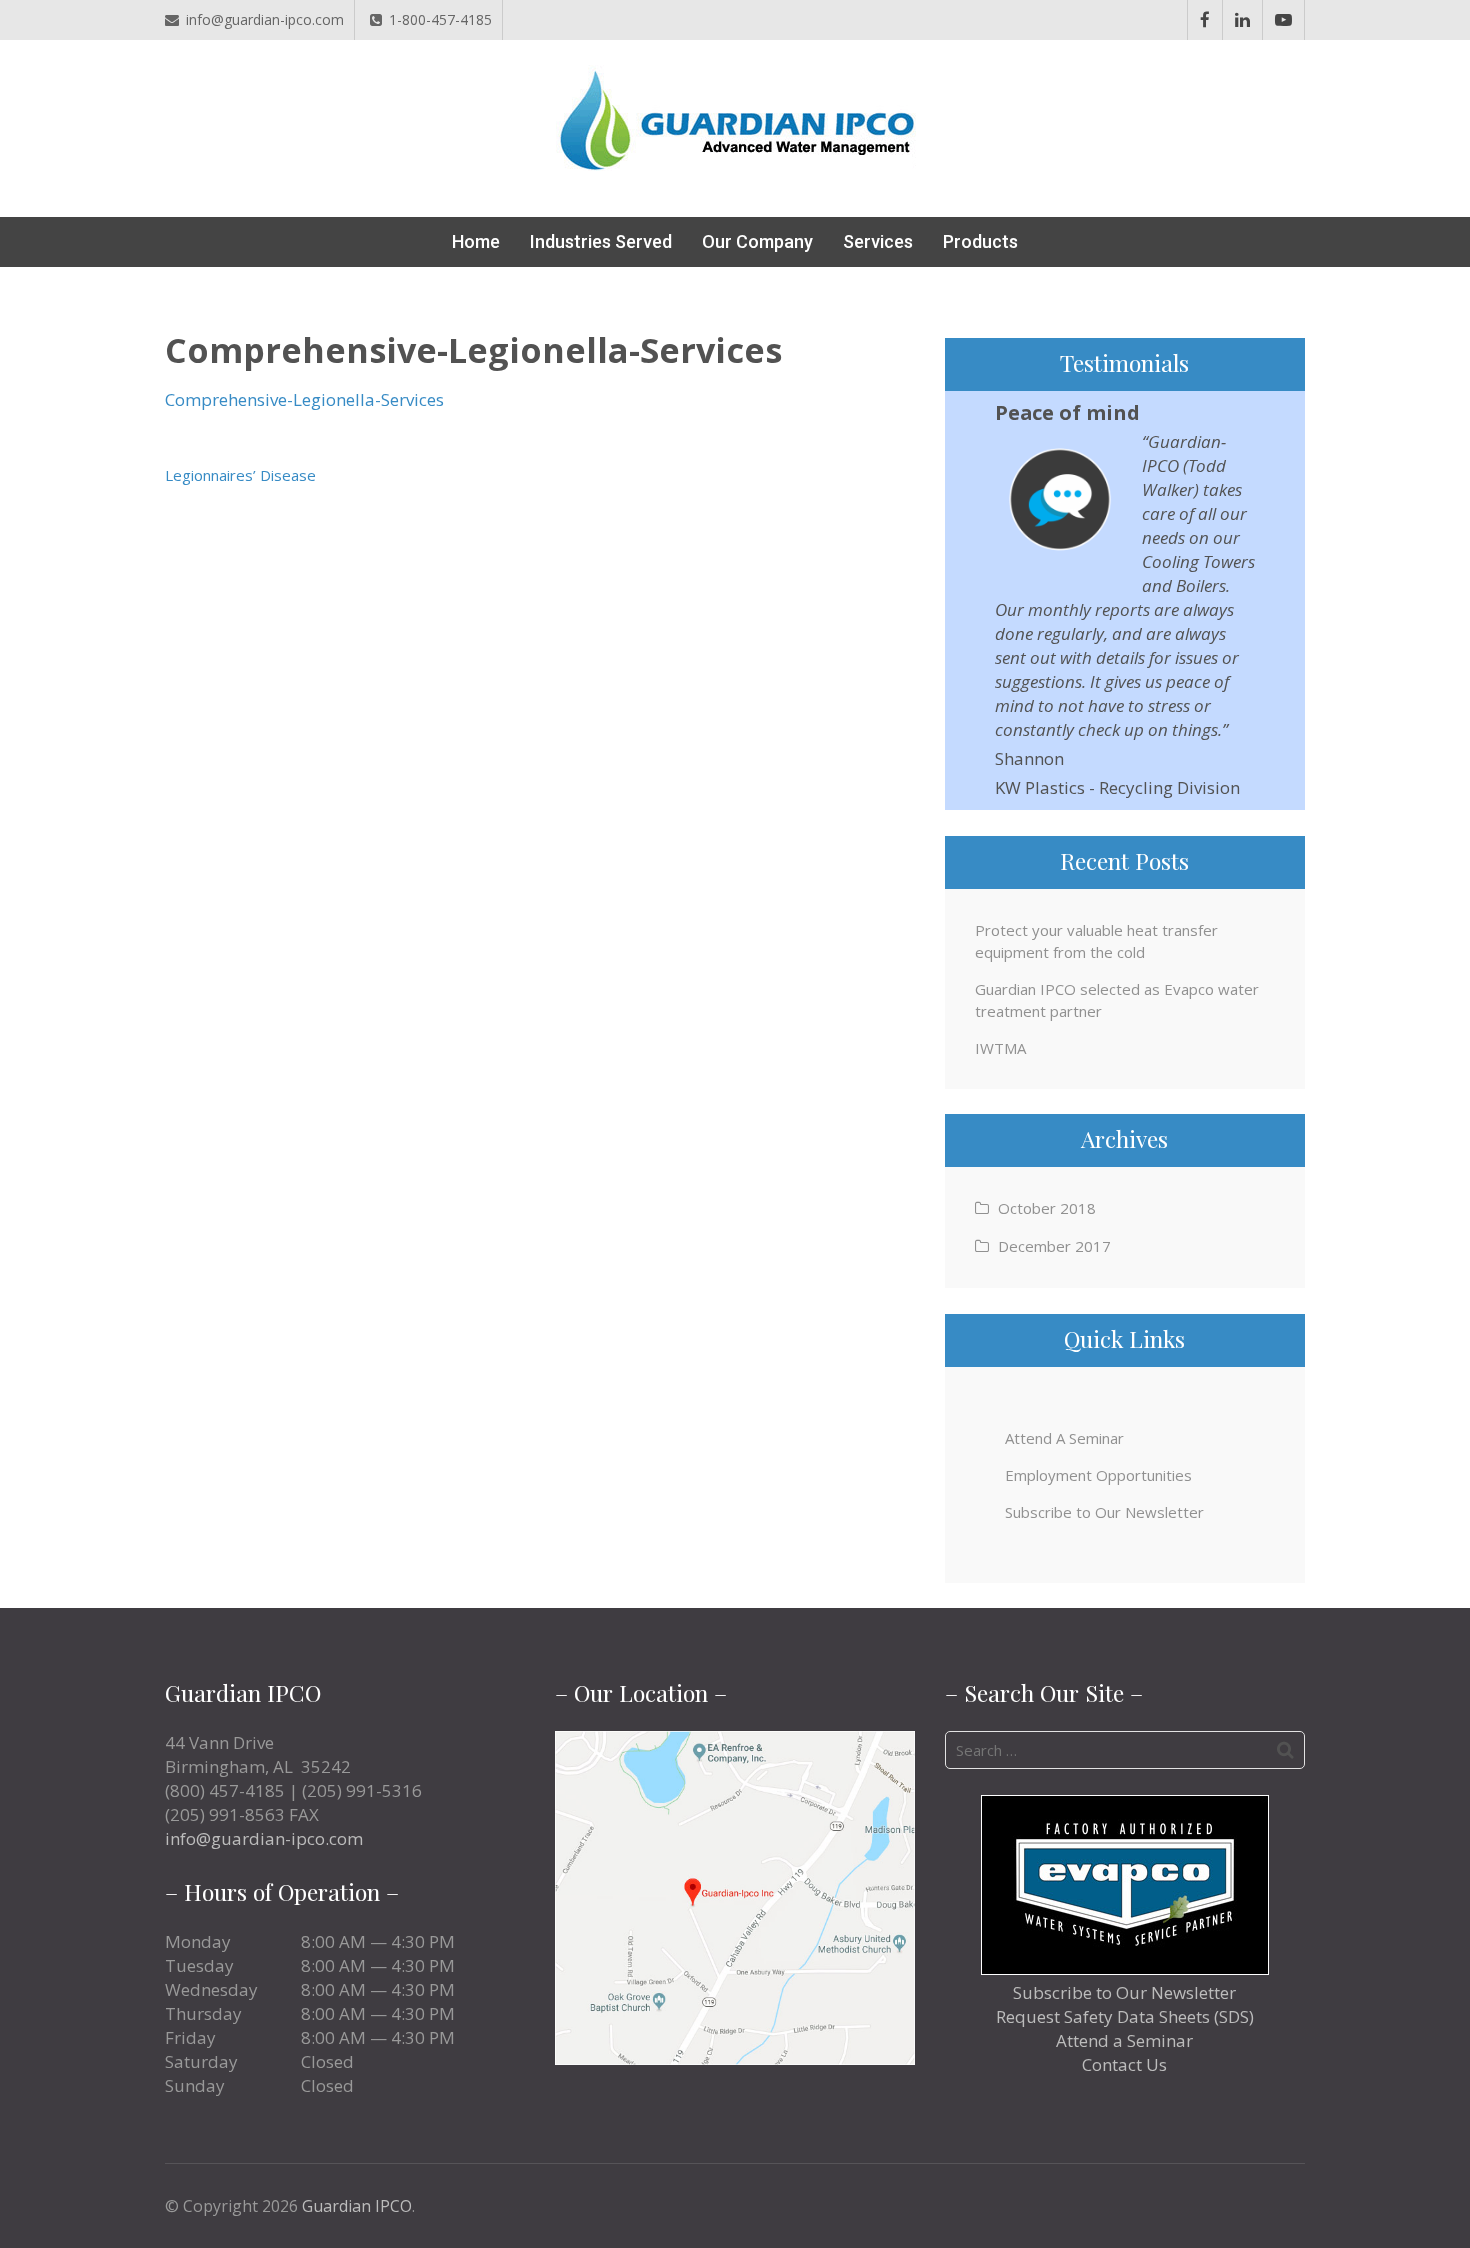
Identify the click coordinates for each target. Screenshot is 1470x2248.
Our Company (757, 241)
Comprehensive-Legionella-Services (304, 399)
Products (980, 241)
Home (476, 241)
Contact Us (1124, 2064)
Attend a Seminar (1124, 2040)
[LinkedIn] (1242, 20)
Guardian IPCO (357, 2206)
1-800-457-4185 (440, 19)
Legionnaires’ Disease (240, 475)
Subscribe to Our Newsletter (1104, 1512)
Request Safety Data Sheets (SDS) (1125, 2016)
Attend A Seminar (1064, 1438)
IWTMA (1000, 1048)
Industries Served (601, 241)
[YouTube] (1283, 20)
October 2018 (1047, 1208)
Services (878, 241)
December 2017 (1054, 1246)
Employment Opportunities (1098, 1475)
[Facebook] (1205, 20)
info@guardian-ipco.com (265, 19)
